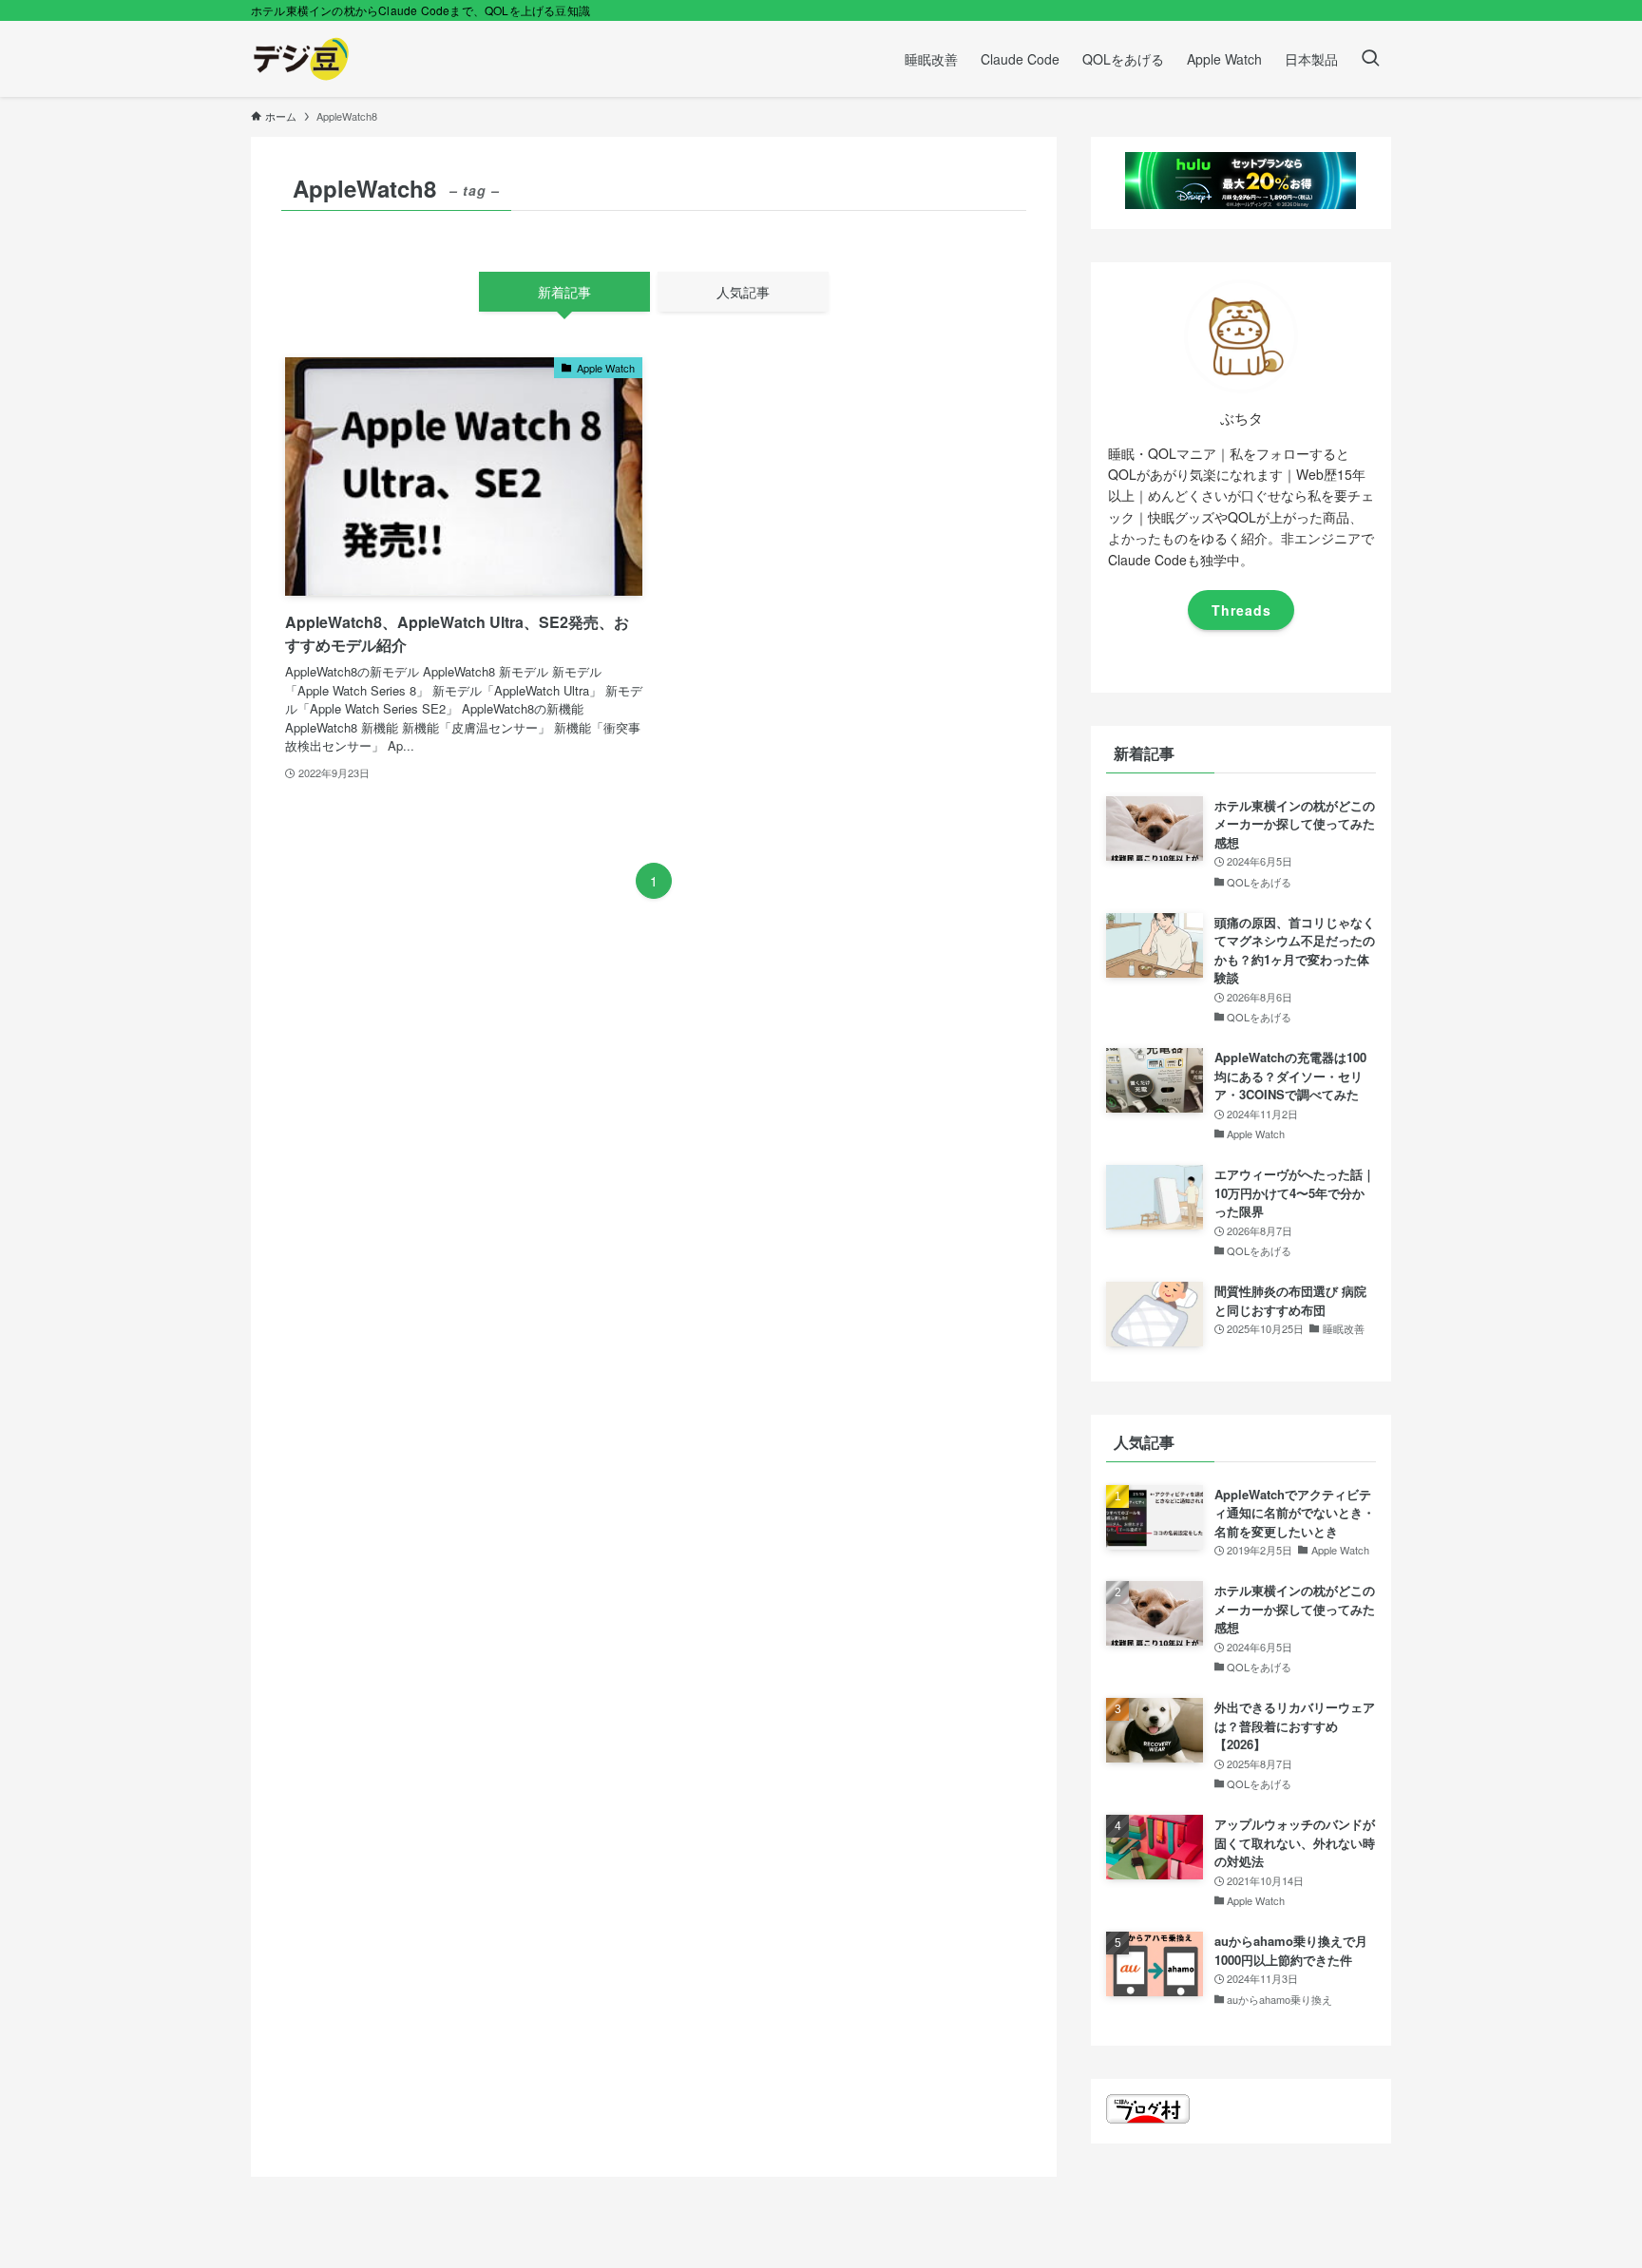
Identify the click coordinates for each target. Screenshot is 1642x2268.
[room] (1241, 666)
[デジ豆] (301, 59)
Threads (1241, 610)
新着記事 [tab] (564, 292)
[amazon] (1266, 666)
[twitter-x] (1216, 666)
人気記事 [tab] (743, 292)
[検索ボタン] (1370, 59)
